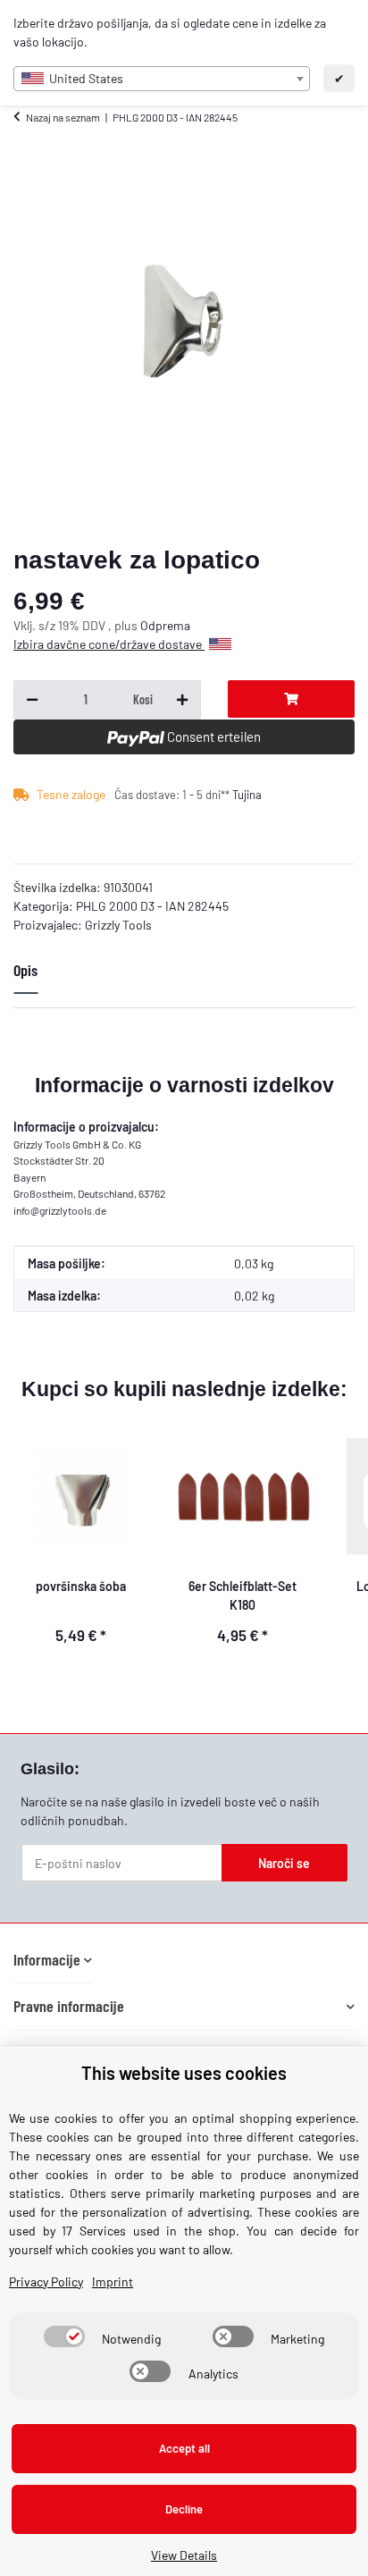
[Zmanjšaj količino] (32, 700)
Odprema (165, 625)
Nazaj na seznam (63, 117)
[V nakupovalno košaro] (291, 699)
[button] (53, 1960)
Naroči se (284, 1863)
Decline (184, 2509)
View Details (184, 2555)
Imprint (113, 2281)
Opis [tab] (25, 970)
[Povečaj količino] (182, 700)
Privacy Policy (46, 2281)
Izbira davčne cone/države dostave (109, 644)
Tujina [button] (247, 795)
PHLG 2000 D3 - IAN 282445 (152, 906)
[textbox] (162, 79)
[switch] (64, 2336)
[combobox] (162, 79)
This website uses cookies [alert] (184, 2073)
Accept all (184, 2448)
